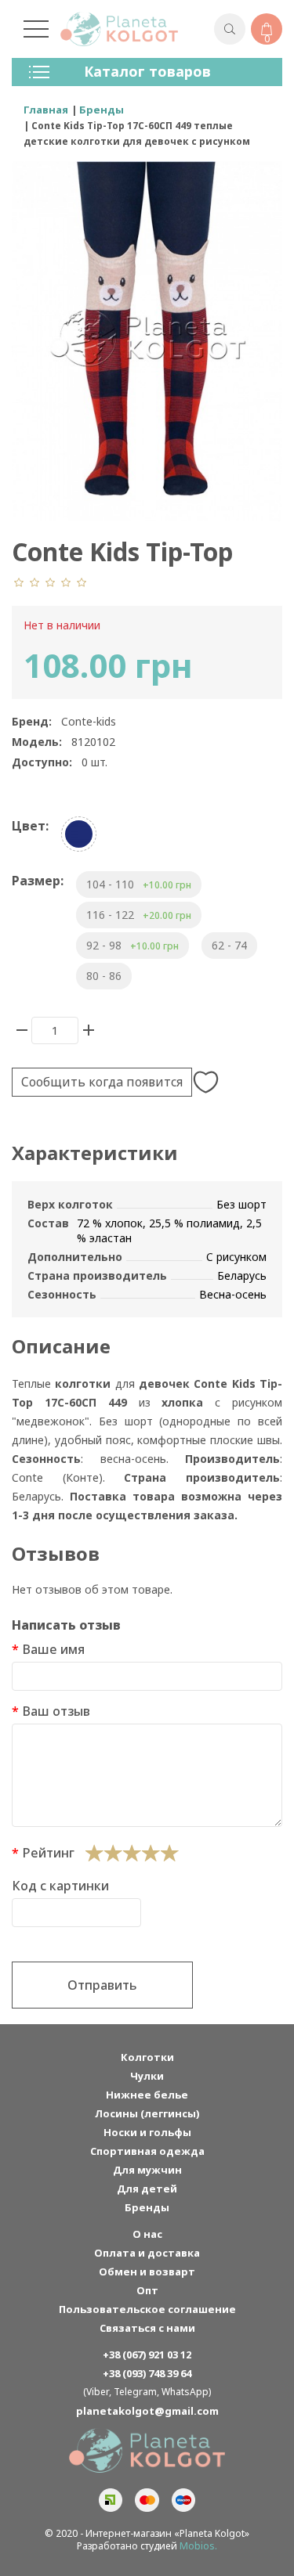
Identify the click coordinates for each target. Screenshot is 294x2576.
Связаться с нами (147, 2328)
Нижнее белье (147, 2095)
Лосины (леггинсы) (147, 2113)
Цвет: (30, 826)
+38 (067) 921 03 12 (147, 2354)
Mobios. (198, 2546)
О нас (147, 2234)
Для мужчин (147, 2170)
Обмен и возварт (147, 2272)
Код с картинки (60, 1886)
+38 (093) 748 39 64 (147, 2373)
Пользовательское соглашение (147, 2309)
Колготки (147, 2057)
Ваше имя (53, 1649)
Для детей (147, 2189)
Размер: (38, 881)
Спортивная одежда (147, 2151)
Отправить (102, 1985)
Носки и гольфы (147, 2132)
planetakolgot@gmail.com (147, 2411)
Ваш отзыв (56, 1711)
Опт (147, 2290)
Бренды (147, 2207)
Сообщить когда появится (102, 1082)
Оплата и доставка (147, 2253)
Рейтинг (48, 1853)
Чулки (147, 2076)
